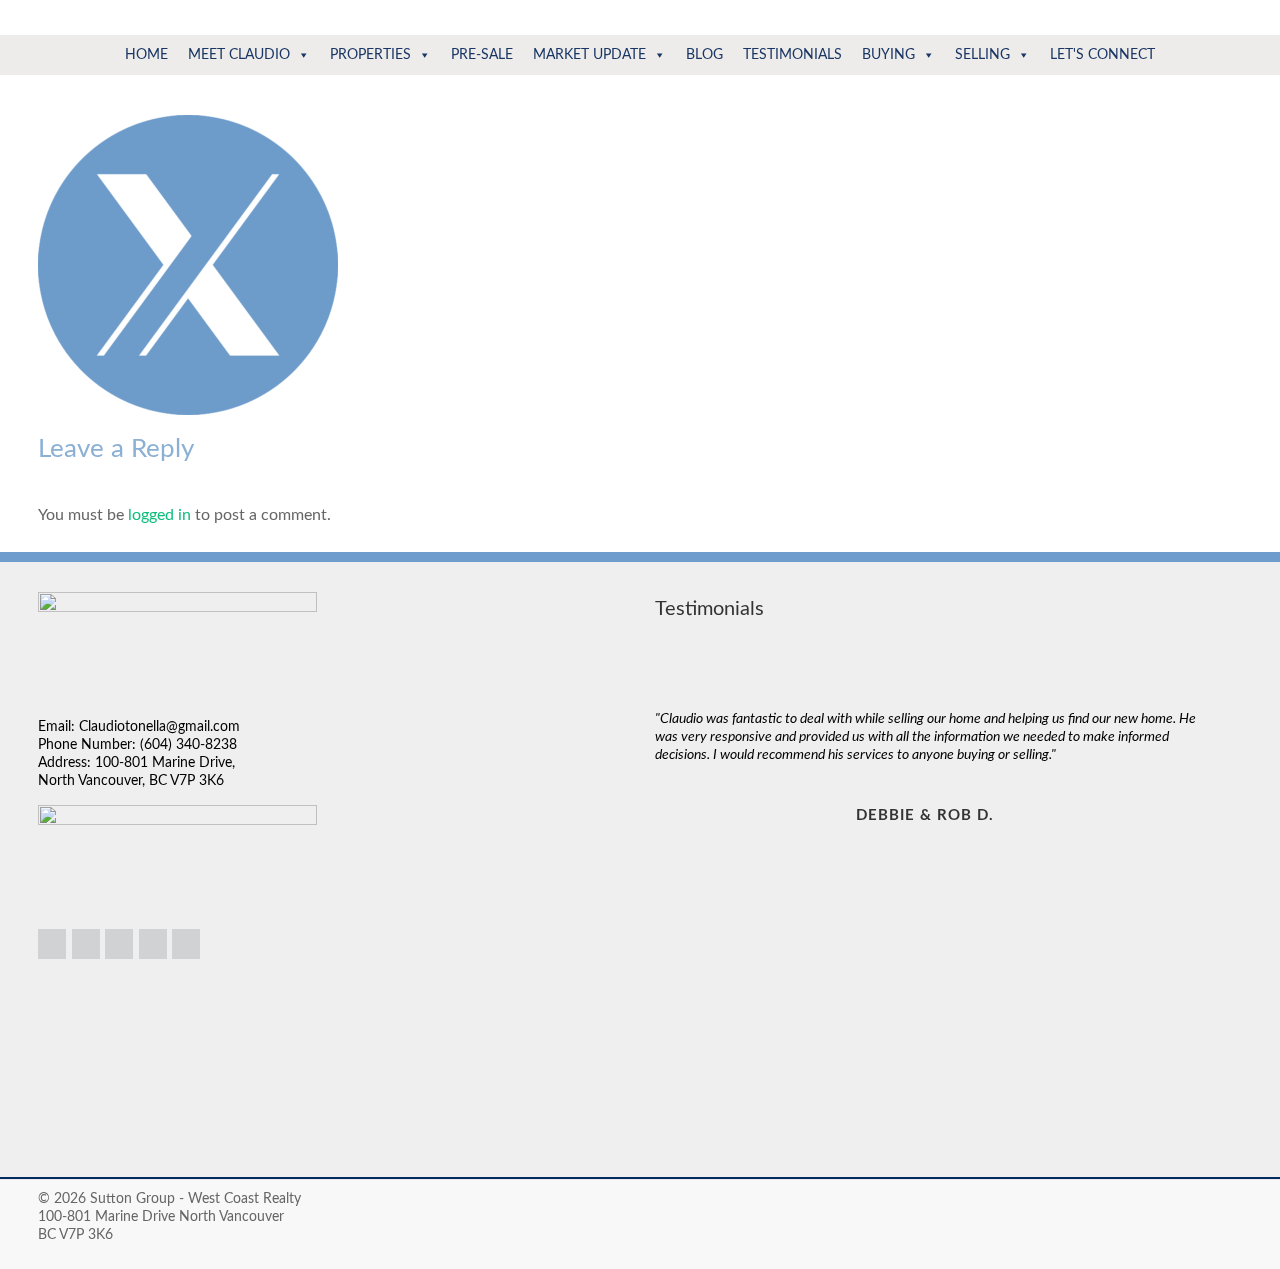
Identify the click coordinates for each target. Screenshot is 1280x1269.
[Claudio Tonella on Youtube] (186, 944)
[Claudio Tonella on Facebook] (119, 944)
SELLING (982, 55)
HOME (146, 55)
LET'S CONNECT (1102, 55)
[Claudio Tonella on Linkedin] (52, 944)
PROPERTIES (370, 55)
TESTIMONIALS (792, 55)
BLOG (704, 55)
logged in (159, 515)
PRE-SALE (482, 55)
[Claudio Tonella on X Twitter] (153, 944)
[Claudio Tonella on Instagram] (86, 944)
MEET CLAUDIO (239, 55)
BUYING (888, 55)
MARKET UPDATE (589, 55)
